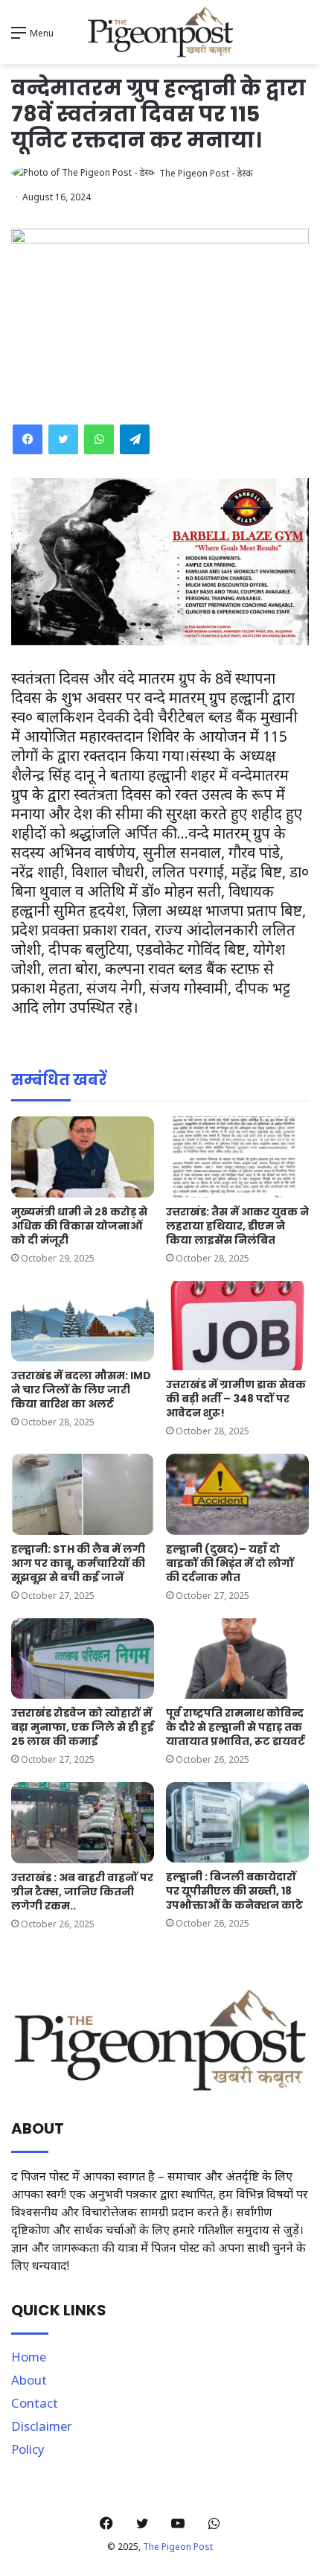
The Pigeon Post (178, 2547)
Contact (35, 2403)
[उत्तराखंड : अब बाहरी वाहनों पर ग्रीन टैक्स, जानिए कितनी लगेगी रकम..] (83, 1822)
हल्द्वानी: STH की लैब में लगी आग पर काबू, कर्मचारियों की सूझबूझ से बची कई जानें (78, 1563)
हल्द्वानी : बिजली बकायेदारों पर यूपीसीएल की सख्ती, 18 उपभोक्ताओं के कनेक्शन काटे (234, 1891)
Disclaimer (42, 2426)
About (29, 2380)
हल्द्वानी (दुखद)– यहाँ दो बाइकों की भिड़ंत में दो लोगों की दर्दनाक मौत (230, 1563)
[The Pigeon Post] (160, 32)
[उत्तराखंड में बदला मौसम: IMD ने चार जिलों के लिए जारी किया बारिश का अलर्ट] (83, 1321)
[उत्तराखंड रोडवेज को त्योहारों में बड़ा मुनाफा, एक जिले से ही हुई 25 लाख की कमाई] (83, 1659)
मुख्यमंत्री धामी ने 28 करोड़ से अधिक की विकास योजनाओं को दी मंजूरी (79, 1226)
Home (29, 2357)
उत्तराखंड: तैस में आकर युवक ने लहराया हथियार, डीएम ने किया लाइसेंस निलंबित (237, 1226)
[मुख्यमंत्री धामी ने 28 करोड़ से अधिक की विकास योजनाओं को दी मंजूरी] (83, 1157)
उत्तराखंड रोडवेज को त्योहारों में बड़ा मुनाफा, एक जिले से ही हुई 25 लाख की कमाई (83, 1727)
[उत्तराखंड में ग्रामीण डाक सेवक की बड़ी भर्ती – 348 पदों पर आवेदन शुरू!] (237, 1326)
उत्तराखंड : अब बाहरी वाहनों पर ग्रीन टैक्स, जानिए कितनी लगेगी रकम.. (82, 1892)
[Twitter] (63, 439)
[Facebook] (28, 439)
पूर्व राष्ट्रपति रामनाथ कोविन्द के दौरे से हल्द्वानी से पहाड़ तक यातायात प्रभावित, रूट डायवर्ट (236, 1727)
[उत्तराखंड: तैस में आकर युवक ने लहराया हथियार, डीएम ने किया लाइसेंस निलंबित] (237, 1157)
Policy (28, 2449)
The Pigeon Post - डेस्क (206, 173)
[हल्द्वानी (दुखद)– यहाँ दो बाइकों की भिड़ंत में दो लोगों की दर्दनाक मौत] (237, 1494)
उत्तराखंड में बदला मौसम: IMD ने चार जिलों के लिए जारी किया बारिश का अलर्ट (81, 1390)
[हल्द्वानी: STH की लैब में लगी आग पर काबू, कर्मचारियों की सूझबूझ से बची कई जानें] (83, 1494)
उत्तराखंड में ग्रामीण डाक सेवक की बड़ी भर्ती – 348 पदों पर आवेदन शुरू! (236, 1399)
